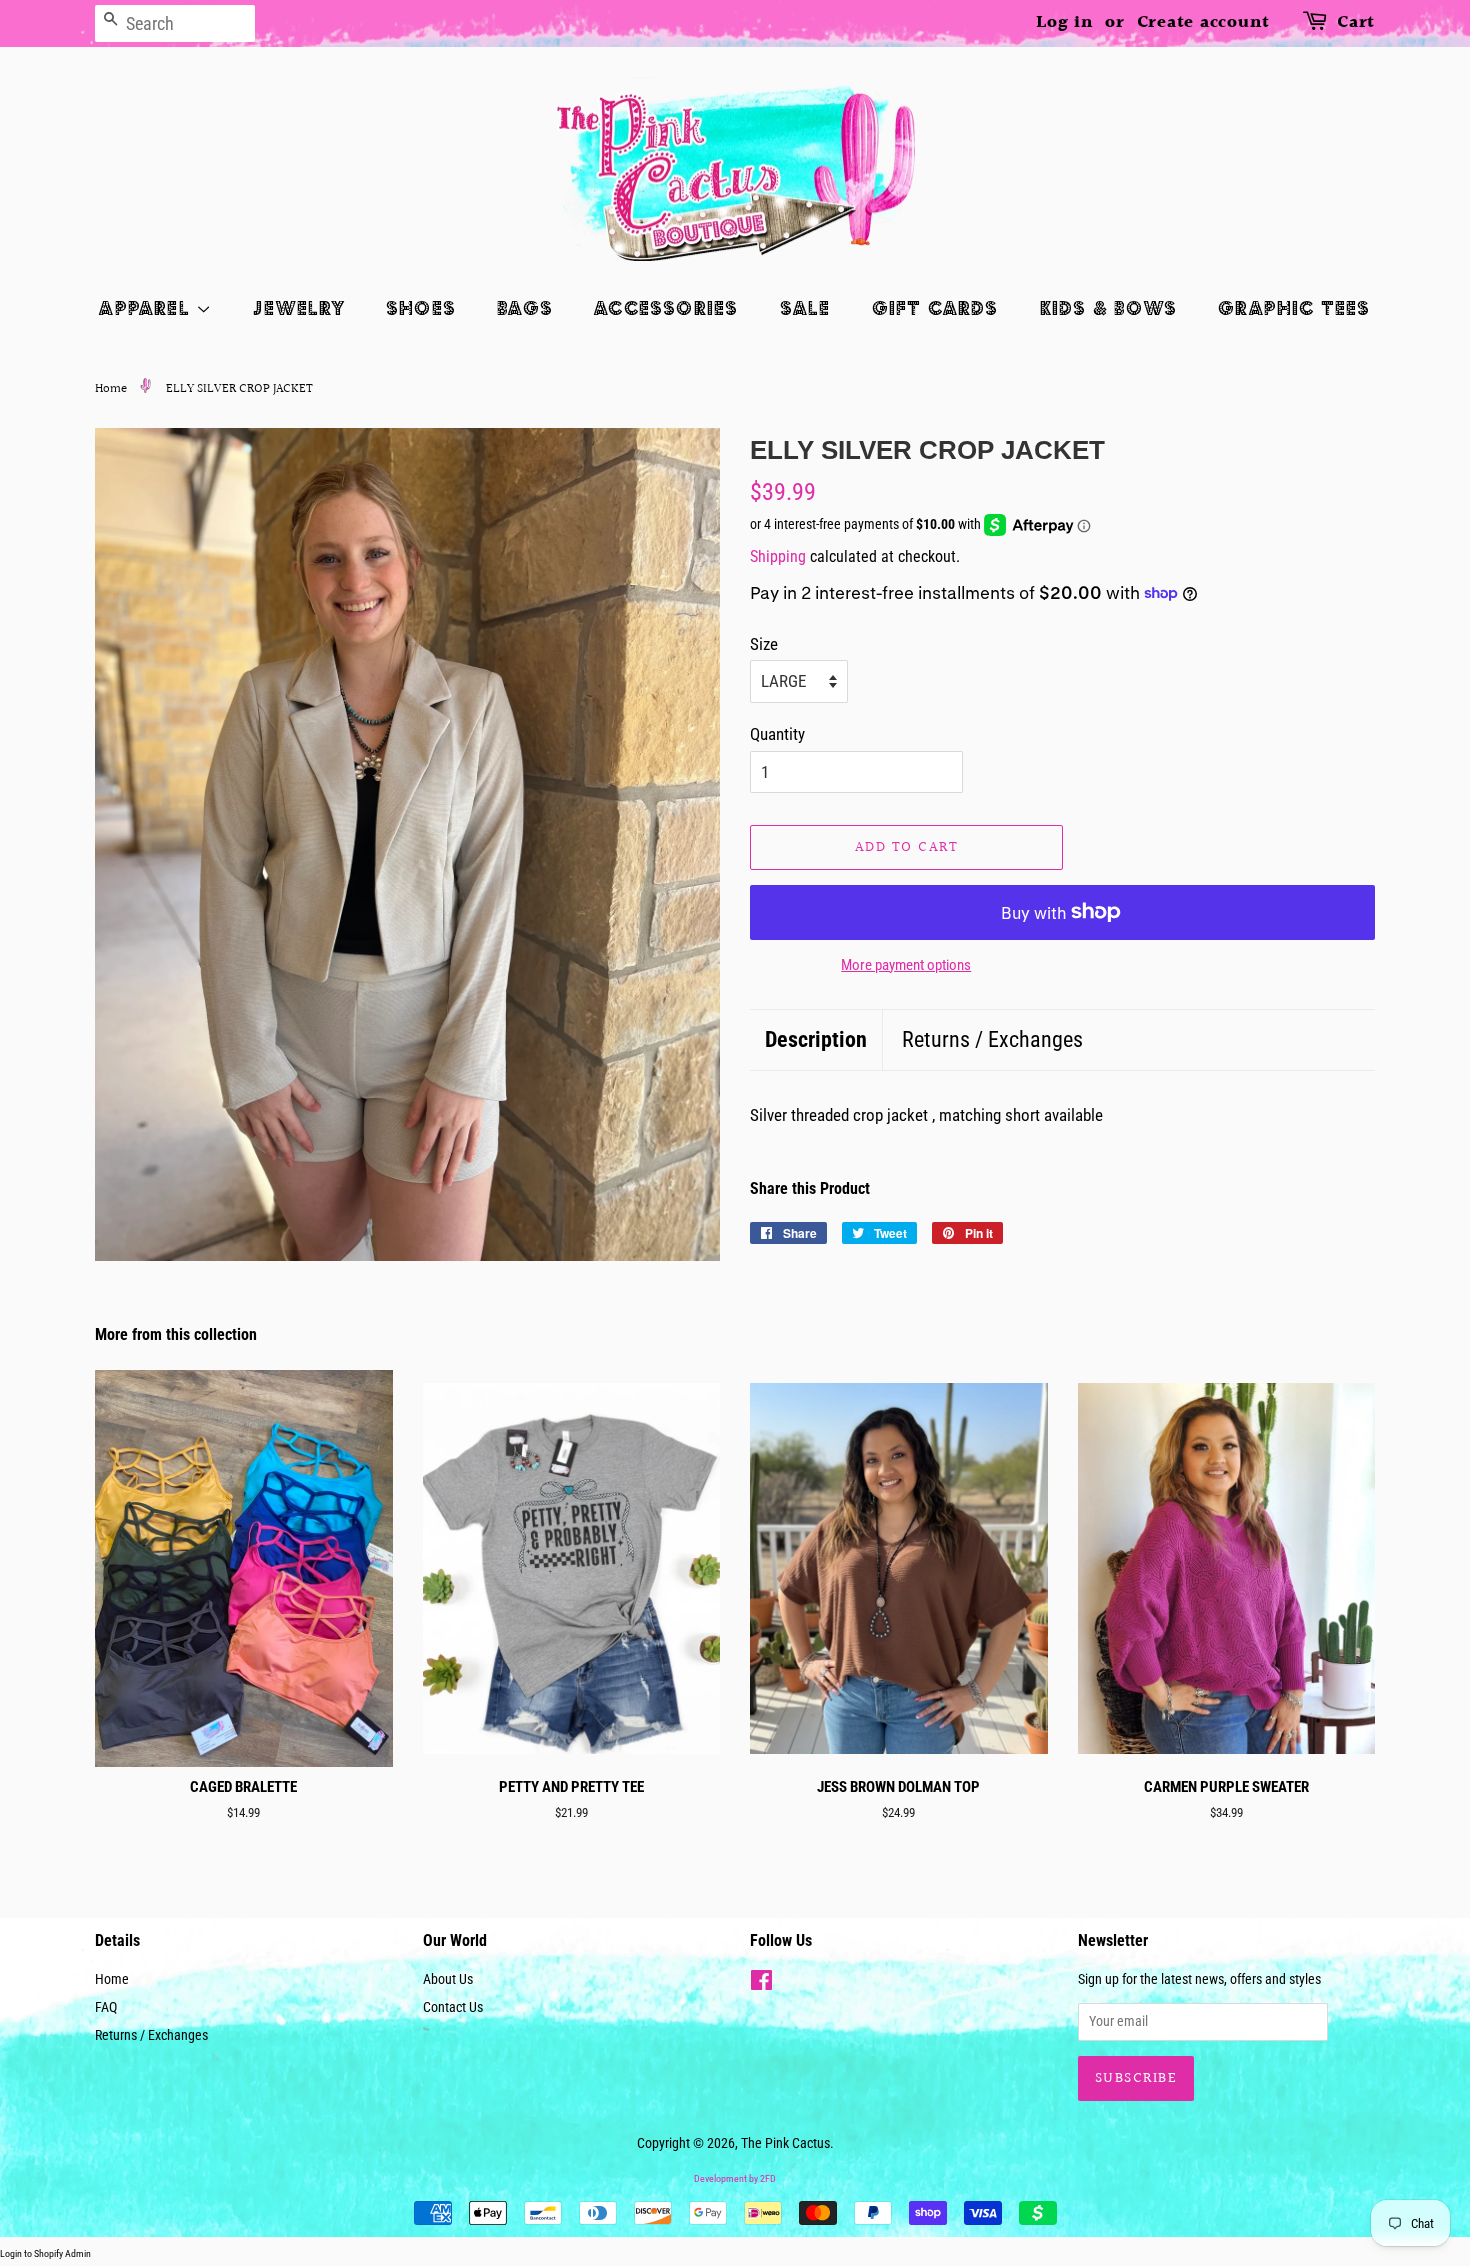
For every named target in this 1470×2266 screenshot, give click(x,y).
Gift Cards (935, 307)
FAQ (106, 2007)
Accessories (666, 307)
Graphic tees (1294, 307)
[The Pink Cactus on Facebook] (761, 1984)
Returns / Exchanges (992, 1039)
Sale (805, 307)
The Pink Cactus (785, 2143)
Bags (525, 307)
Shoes (421, 307)
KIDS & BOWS (1108, 307)
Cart (1356, 22)
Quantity (777, 734)
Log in (1065, 22)
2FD (768, 2178)
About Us (448, 1979)
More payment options (906, 965)
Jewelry (298, 307)
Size (764, 644)
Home (111, 389)
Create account (1204, 22)
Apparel (147, 307)
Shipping (778, 556)
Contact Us (453, 2007)
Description (816, 1039)
